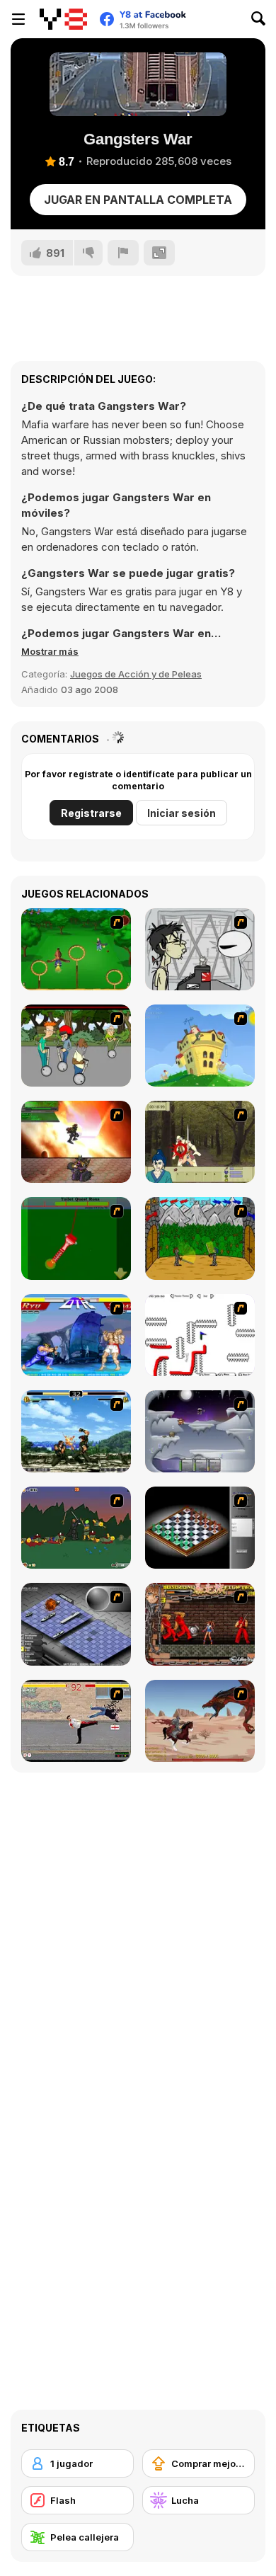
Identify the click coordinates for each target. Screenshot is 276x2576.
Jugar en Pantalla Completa (138, 200)
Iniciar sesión (182, 813)
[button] (50, 651)
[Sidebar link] (18, 19)
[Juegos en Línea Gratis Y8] (63, 19)
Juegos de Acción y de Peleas (136, 674)
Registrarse (91, 813)
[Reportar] (123, 253)
